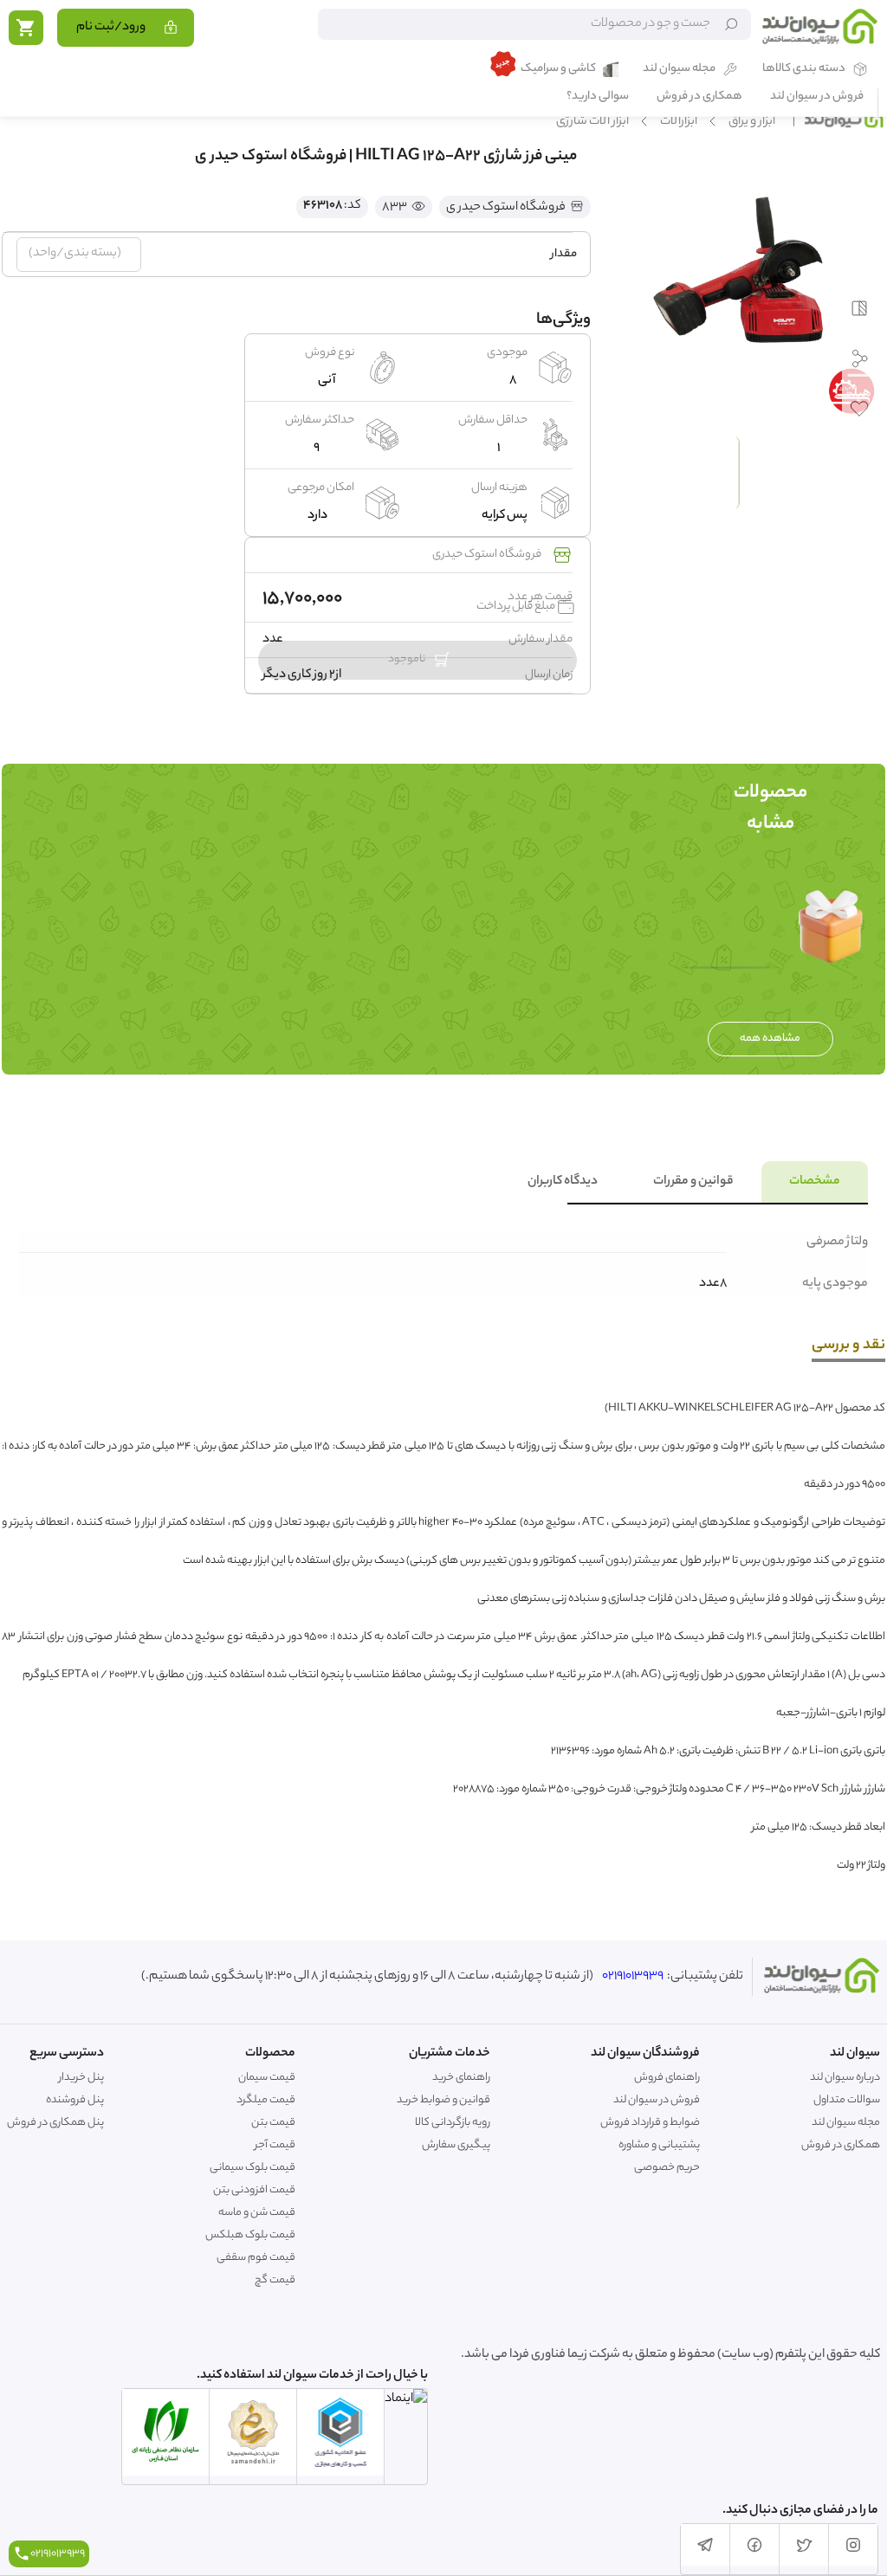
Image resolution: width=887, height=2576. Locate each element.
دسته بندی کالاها (804, 70)
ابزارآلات (679, 122)
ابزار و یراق (752, 122)
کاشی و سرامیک (558, 70)
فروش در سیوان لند (817, 97)
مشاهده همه (770, 1039)
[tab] (815, 1182)
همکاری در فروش (699, 97)
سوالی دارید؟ (598, 97)
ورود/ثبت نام (111, 28)
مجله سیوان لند (679, 70)
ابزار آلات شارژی (592, 122)
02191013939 (633, 1977)
